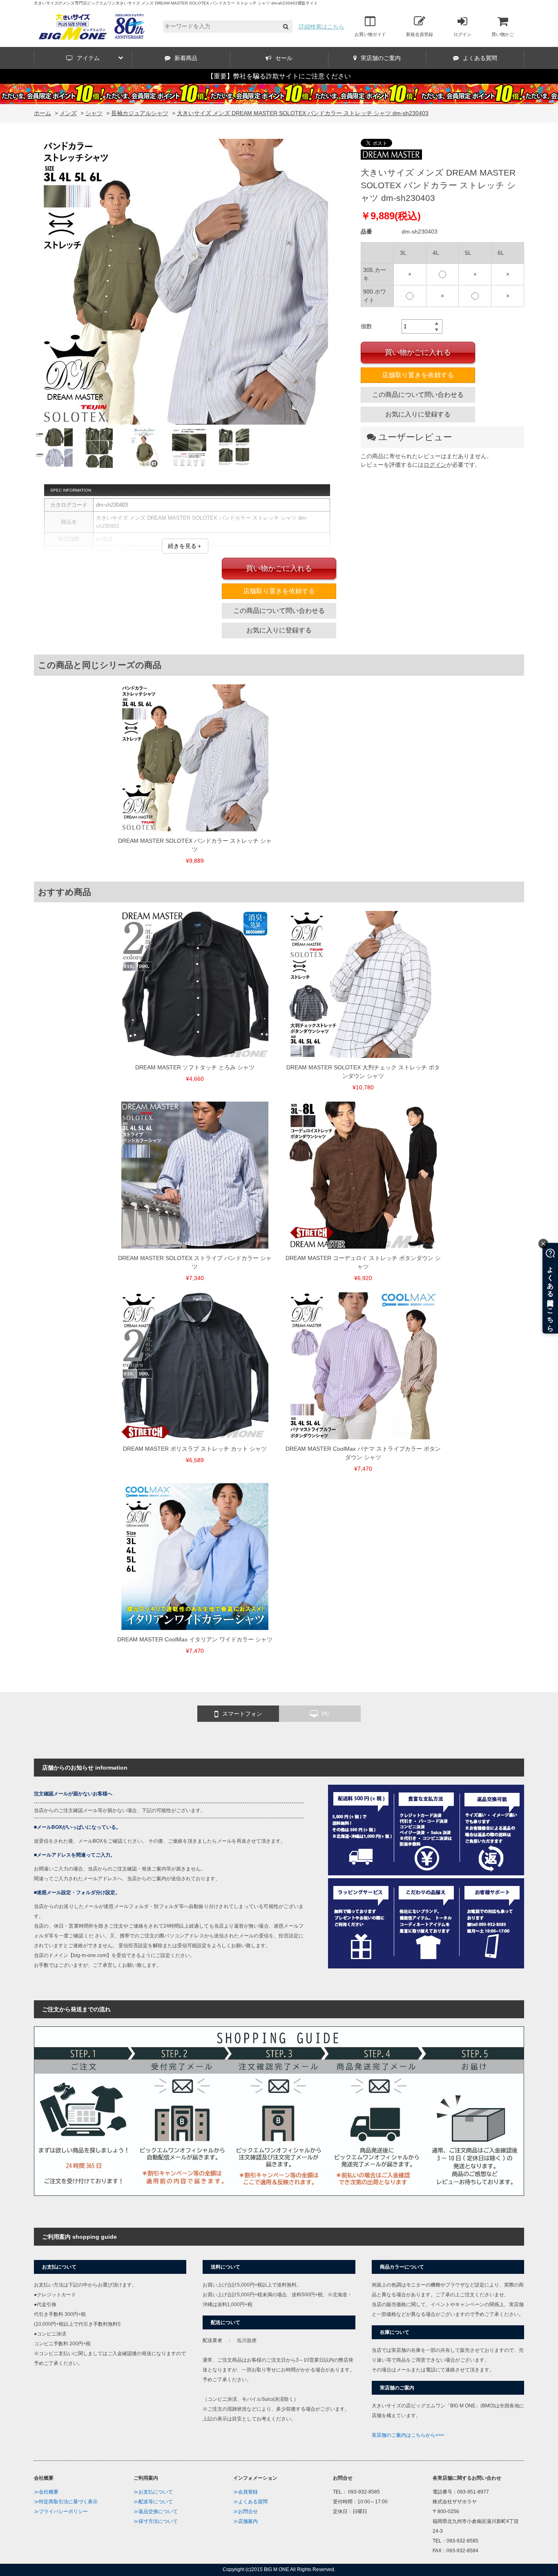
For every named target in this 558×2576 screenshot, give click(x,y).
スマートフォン (242, 1714)
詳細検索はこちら (321, 27)
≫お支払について (153, 2492)
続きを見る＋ (185, 546)
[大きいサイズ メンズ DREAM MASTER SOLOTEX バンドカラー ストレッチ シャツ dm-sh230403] (185, 283)
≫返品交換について (156, 2511)
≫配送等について (153, 2502)
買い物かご (503, 34)
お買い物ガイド (370, 34)
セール (284, 58)
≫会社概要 (46, 2492)
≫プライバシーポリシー (61, 2511)
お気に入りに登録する (418, 414)
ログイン (462, 34)
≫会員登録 (246, 2492)
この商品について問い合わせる (418, 395)
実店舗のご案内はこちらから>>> (408, 2435)
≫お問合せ (246, 2511)
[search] (286, 27)
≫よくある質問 (250, 2502)
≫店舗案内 (246, 2521)
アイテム (88, 58)
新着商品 (186, 58)
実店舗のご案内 (381, 58)
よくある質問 (480, 58)
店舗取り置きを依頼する (418, 375)
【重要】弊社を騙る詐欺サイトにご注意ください (279, 76)
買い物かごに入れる (418, 352)
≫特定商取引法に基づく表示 (66, 2502)
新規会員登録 (420, 34)
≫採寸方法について (156, 2521)
